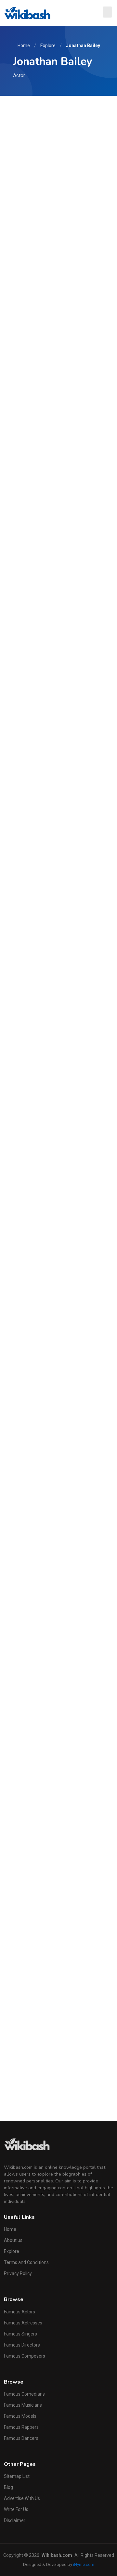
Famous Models (20, 2416)
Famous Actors (19, 2312)
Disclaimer (15, 2520)
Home (24, 46)
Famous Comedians (24, 2394)
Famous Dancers (21, 2438)
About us (13, 2240)
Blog (8, 2487)
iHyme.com (84, 2564)
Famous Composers (25, 2356)
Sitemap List (17, 2476)
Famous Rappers (21, 2427)
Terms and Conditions (26, 2262)
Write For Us (16, 2509)
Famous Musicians (23, 2405)
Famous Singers (20, 2334)
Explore (48, 46)
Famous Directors (22, 2345)
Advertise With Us (22, 2498)
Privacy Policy (18, 2273)
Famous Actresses (23, 2323)
